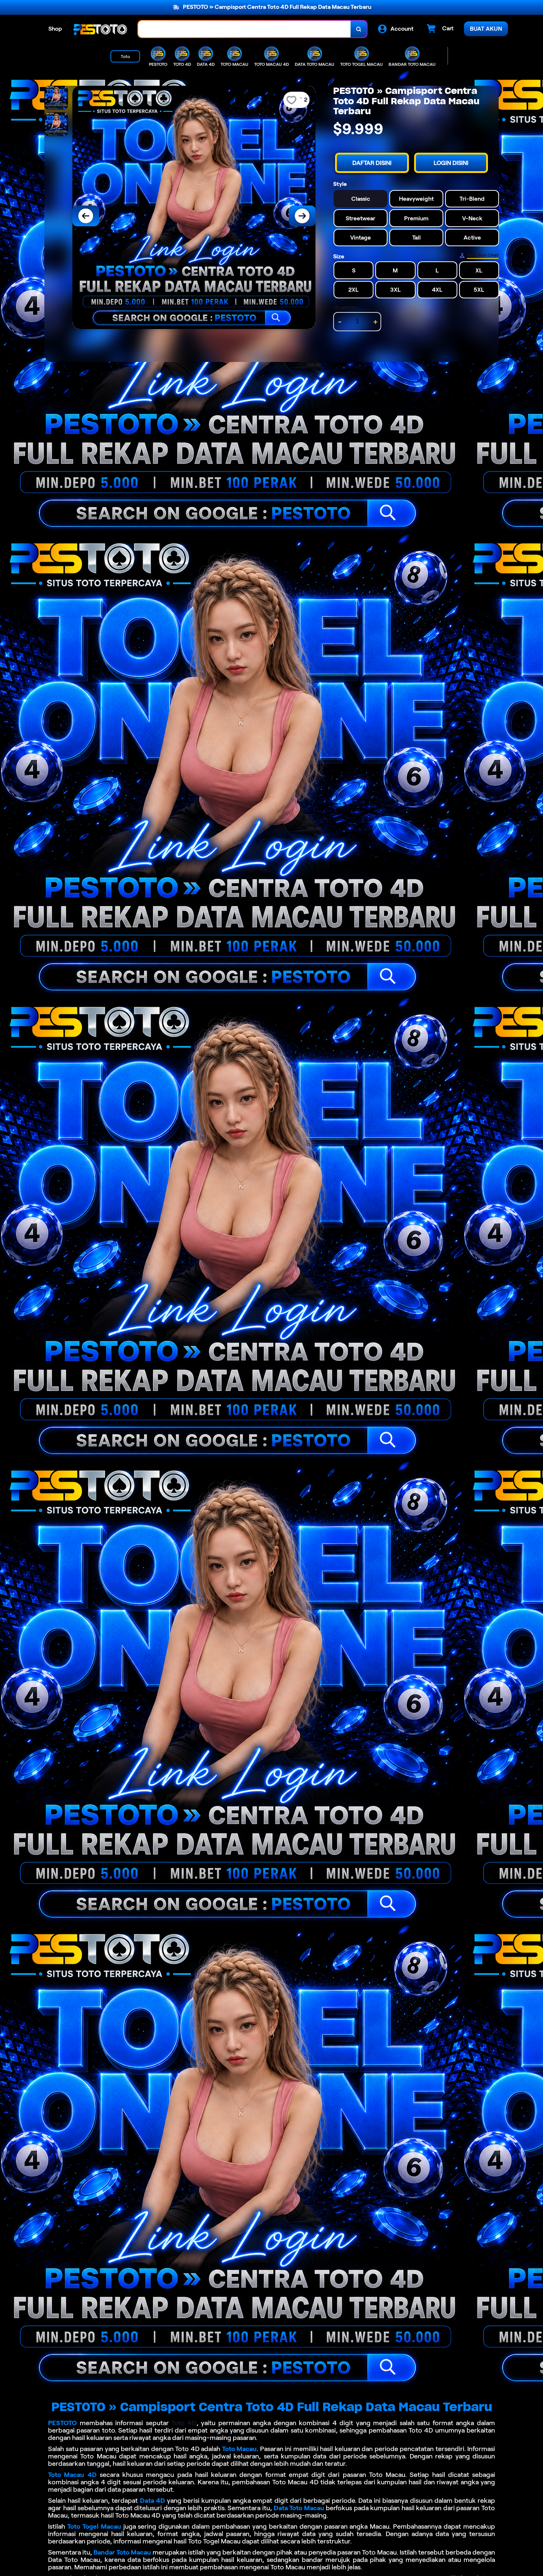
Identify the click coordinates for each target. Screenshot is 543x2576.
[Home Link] (100, 29)
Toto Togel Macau (94, 2526)
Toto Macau (240, 2449)
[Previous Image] (86, 216)
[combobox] (245, 29)
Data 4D (153, 2501)
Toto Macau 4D (72, 2475)
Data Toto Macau (299, 2508)
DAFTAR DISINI (372, 163)
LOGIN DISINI (451, 163)
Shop (55, 29)
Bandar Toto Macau (122, 2552)
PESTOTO (62, 2423)
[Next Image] (302, 216)
